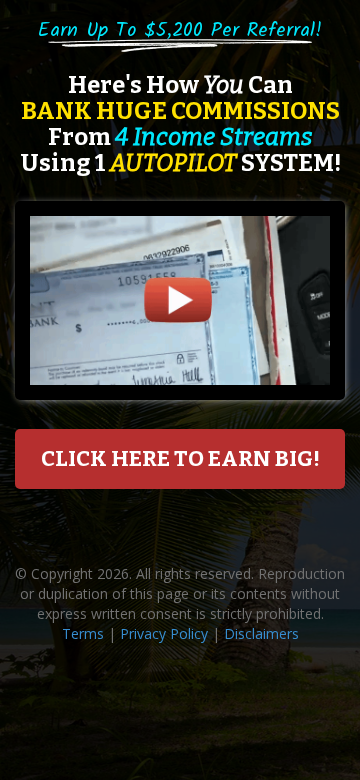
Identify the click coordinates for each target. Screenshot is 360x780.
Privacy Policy (164, 633)
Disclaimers (261, 633)
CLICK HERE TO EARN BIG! (180, 458)
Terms (83, 633)
